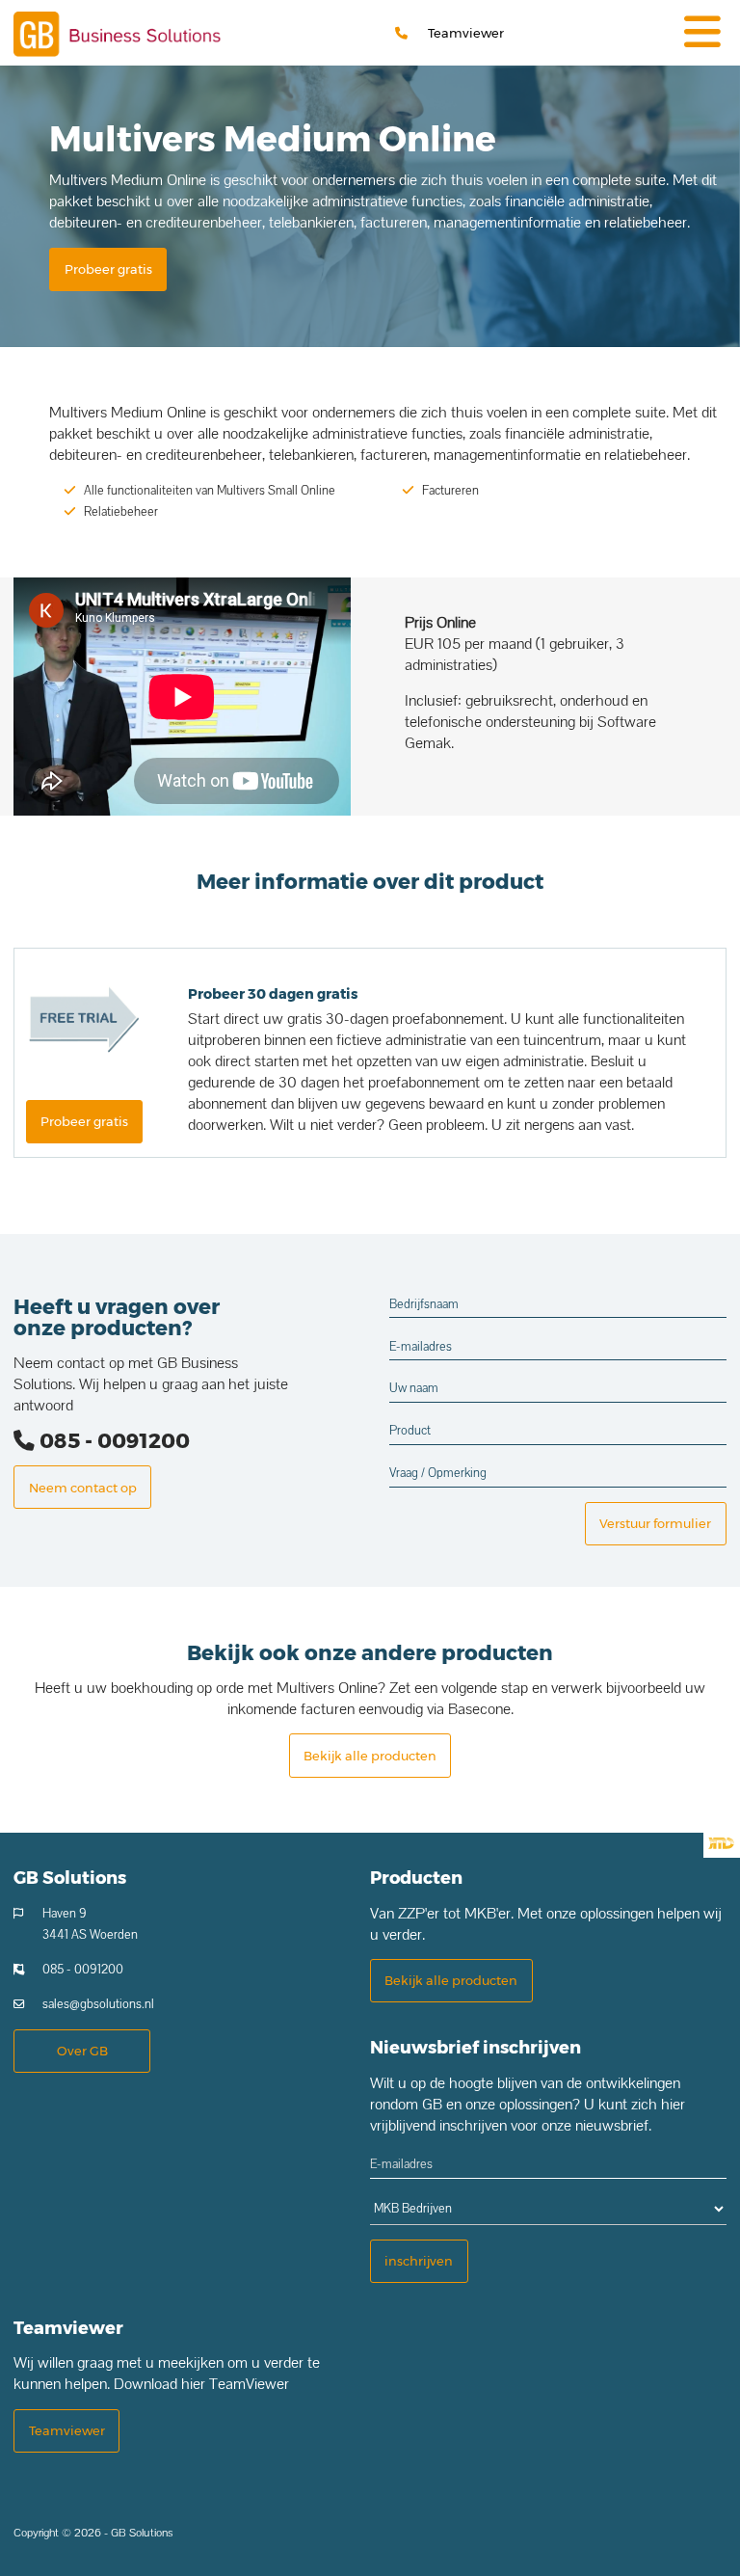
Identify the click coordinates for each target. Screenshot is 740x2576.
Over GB (82, 2051)
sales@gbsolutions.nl (98, 2004)
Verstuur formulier (655, 1523)
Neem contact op (83, 1488)
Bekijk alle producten (370, 1756)
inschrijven (419, 2261)
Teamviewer (466, 33)
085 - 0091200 (112, 1441)
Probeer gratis (108, 269)
